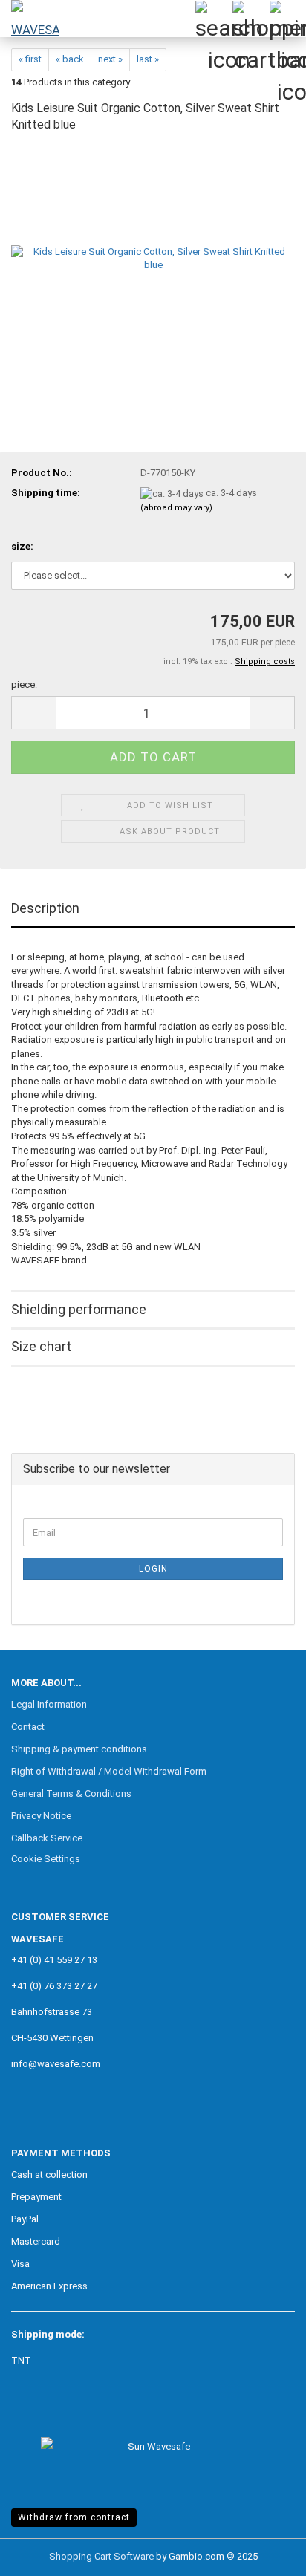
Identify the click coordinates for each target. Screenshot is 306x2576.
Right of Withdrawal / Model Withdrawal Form (109, 1771)
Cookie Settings (46, 1859)
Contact (28, 1727)
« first (30, 59)
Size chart (41, 1346)
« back (70, 59)
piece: (24, 684)
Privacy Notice (41, 1816)
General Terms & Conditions (71, 1793)
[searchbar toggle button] (213, 19)
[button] (33, 713)
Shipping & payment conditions (79, 1749)
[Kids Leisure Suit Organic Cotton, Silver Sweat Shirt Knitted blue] (153, 258)
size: (22, 546)
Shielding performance (79, 1309)
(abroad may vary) (176, 508)
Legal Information (49, 1704)
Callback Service (47, 1838)
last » (148, 59)
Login (153, 1569)
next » (110, 59)
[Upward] (265, 2554)
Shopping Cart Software (101, 2556)
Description (45, 908)
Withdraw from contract (74, 2517)
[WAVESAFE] (30, 19)
